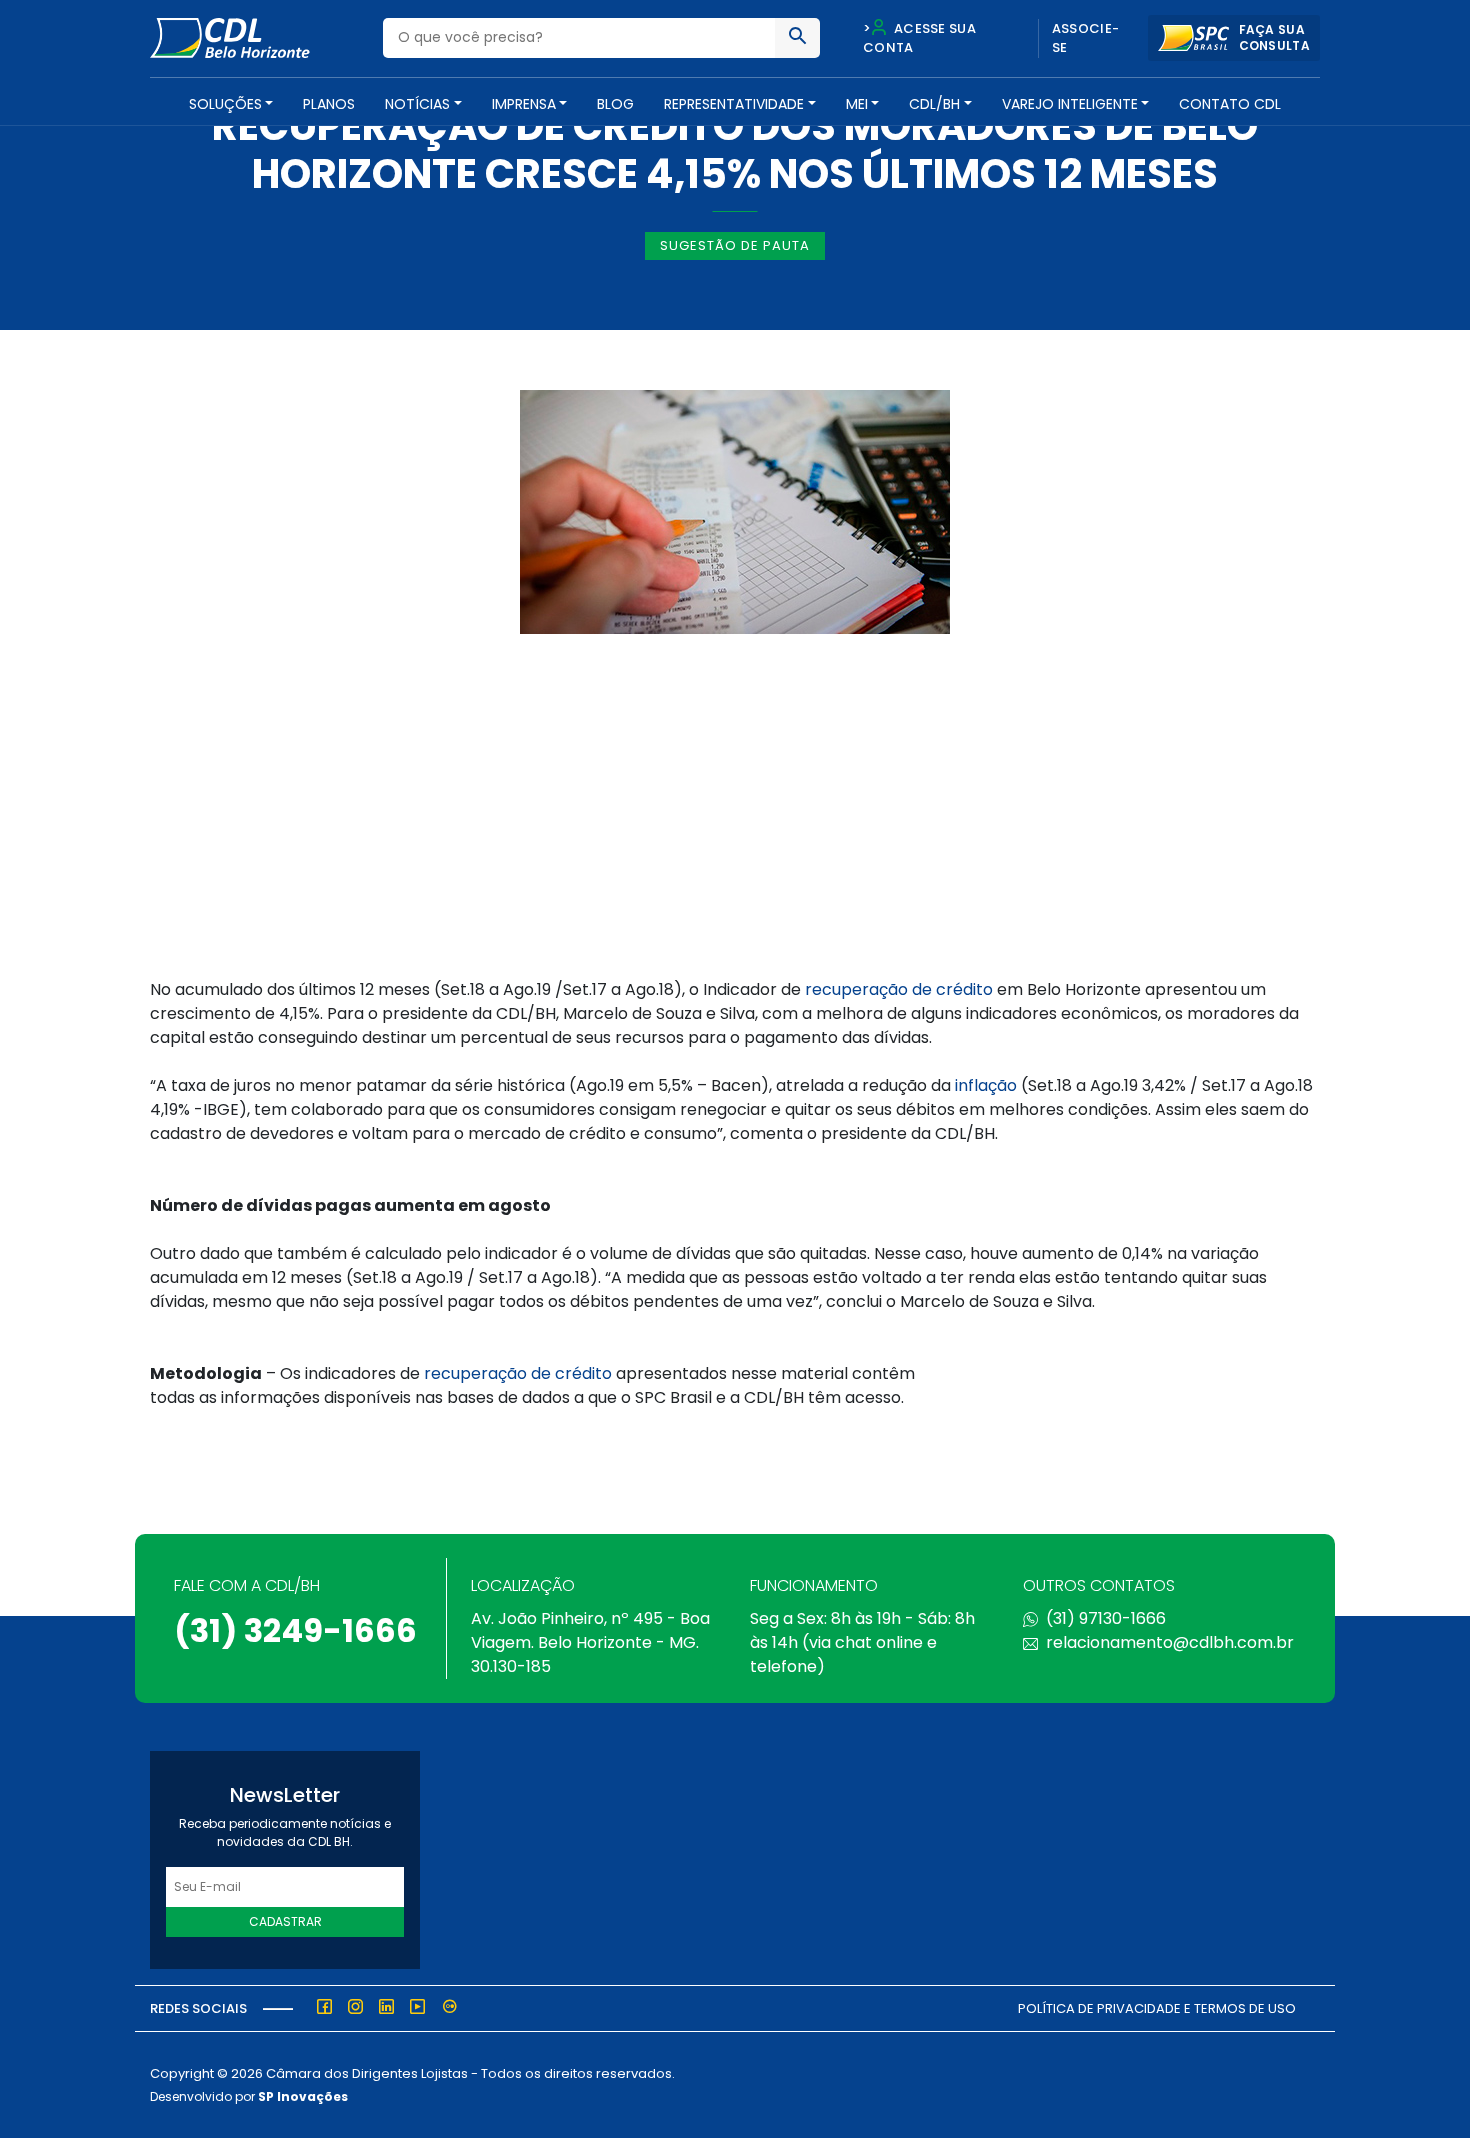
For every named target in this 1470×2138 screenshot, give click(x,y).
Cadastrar (285, 1921)
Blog (615, 104)
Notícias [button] (417, 104)
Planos (329, 104)
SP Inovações (303, 2096)
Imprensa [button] (524, 104)
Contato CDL (1230, 104)
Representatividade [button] (734, 104)
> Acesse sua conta (919, 38)
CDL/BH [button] (934, 104)
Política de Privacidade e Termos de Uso (1157, 2008)
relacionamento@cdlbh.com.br (1170, 1642)
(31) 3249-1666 (295, 1630)
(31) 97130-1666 (1106, 1618)
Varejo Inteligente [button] (1070, 104)
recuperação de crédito (899, 989)
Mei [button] (857, 104)
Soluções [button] (225, 104)
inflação (986, 1085)
